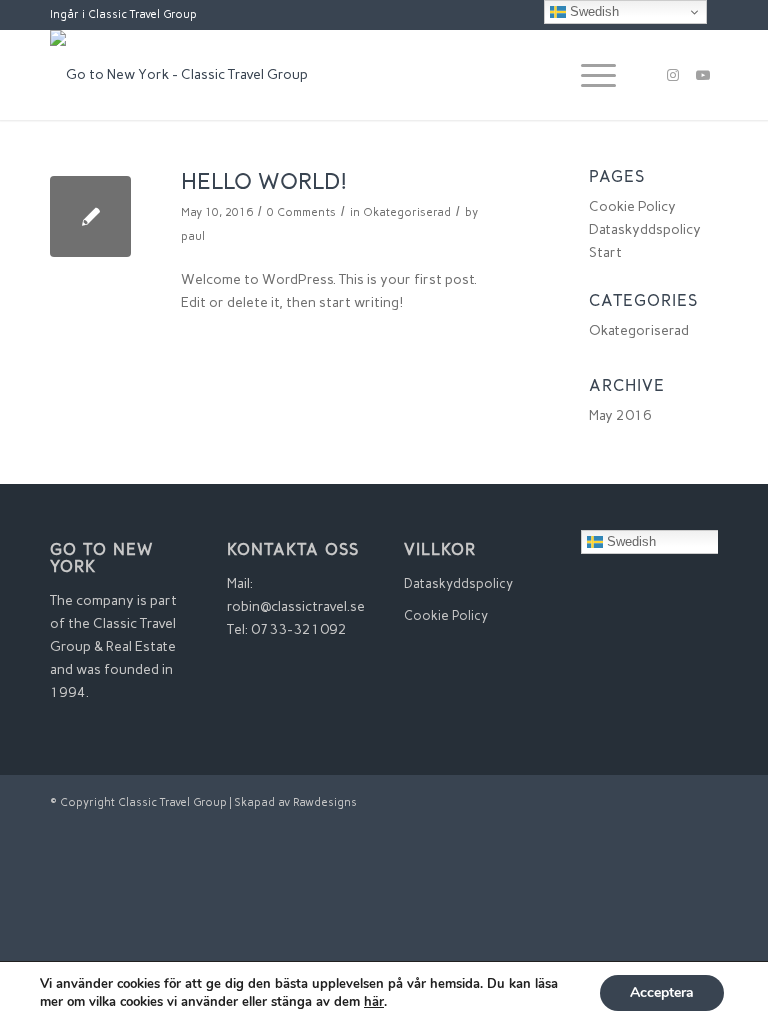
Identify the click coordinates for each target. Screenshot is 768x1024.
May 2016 (620, 415)
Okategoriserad (407, 212)
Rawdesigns (325, 802)
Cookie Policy (632, 206)
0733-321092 (299, 629)
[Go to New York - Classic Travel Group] (179, 75)
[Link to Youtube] (703, 75)
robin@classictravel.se (296, 606)
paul (193, 236)
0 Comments (301, 212)
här (374, 1002)
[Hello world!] (90, 216)
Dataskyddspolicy (645, 229)
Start (605, 252)
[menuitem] (588, 75)
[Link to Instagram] (673, 75)
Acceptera (662, 992)
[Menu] (588, 75)
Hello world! (264, 183)
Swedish (629, 541)
